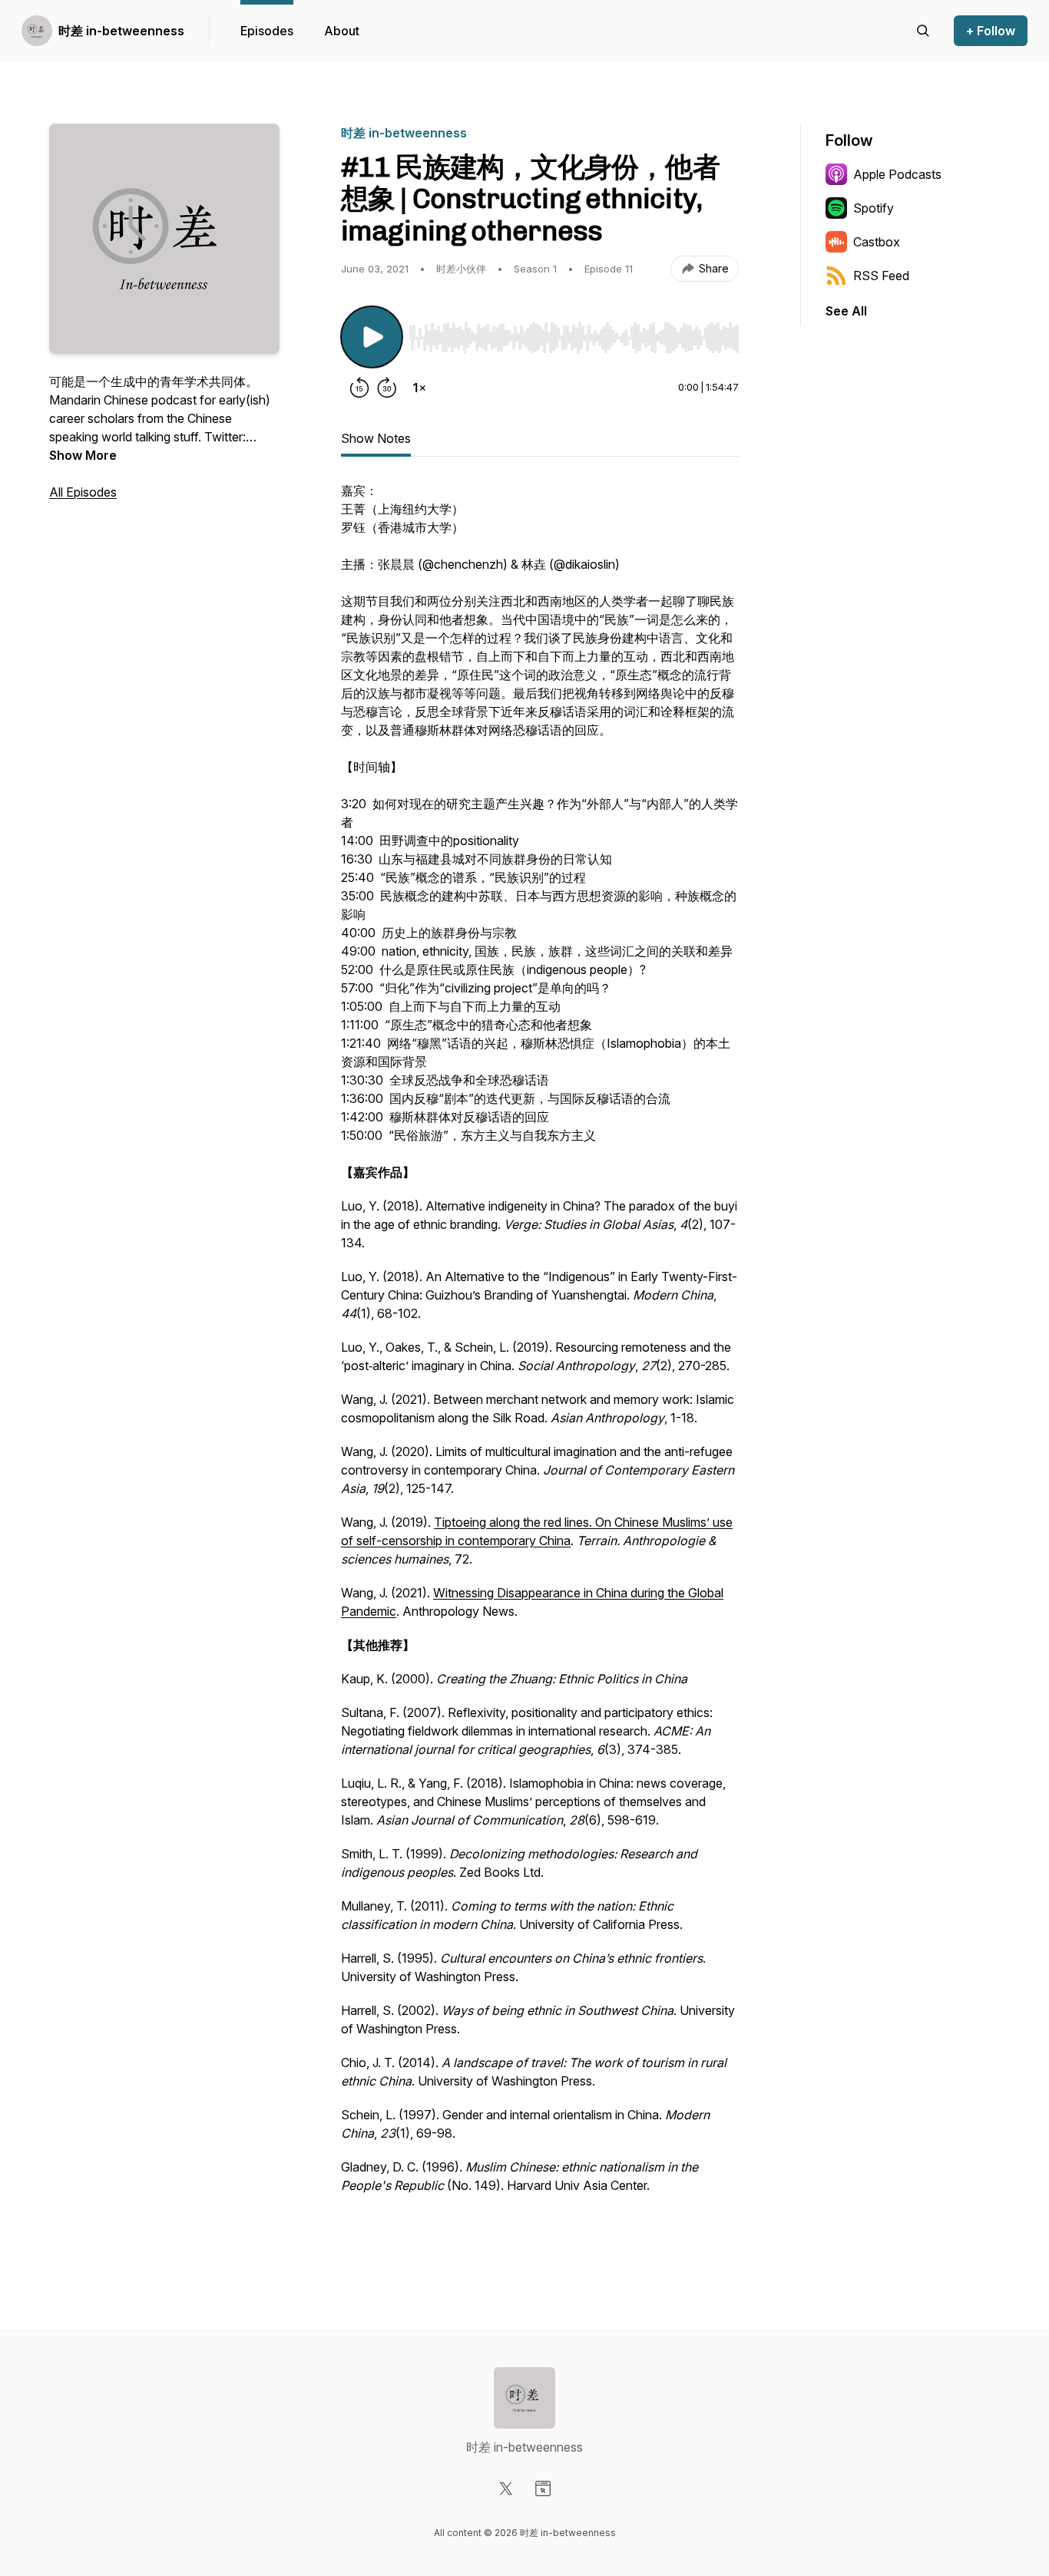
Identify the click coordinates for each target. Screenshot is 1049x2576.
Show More (83, 455)
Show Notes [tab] (376, 438)
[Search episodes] (923, 31)
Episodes (267, 31)
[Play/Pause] (372, 337)
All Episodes (83, 492)
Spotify (874, 208)
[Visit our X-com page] (506, 2488)
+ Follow (991, 31)
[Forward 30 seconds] (387, 388)
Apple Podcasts (897, 174)
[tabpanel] (540, 1362)
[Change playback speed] (419, 388)
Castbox (877, 242)
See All (846, 311)
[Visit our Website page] (543, 2488)
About (342, 31)
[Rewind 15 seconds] (359, 388)
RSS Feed (881, 276)
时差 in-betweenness (121, 31)
